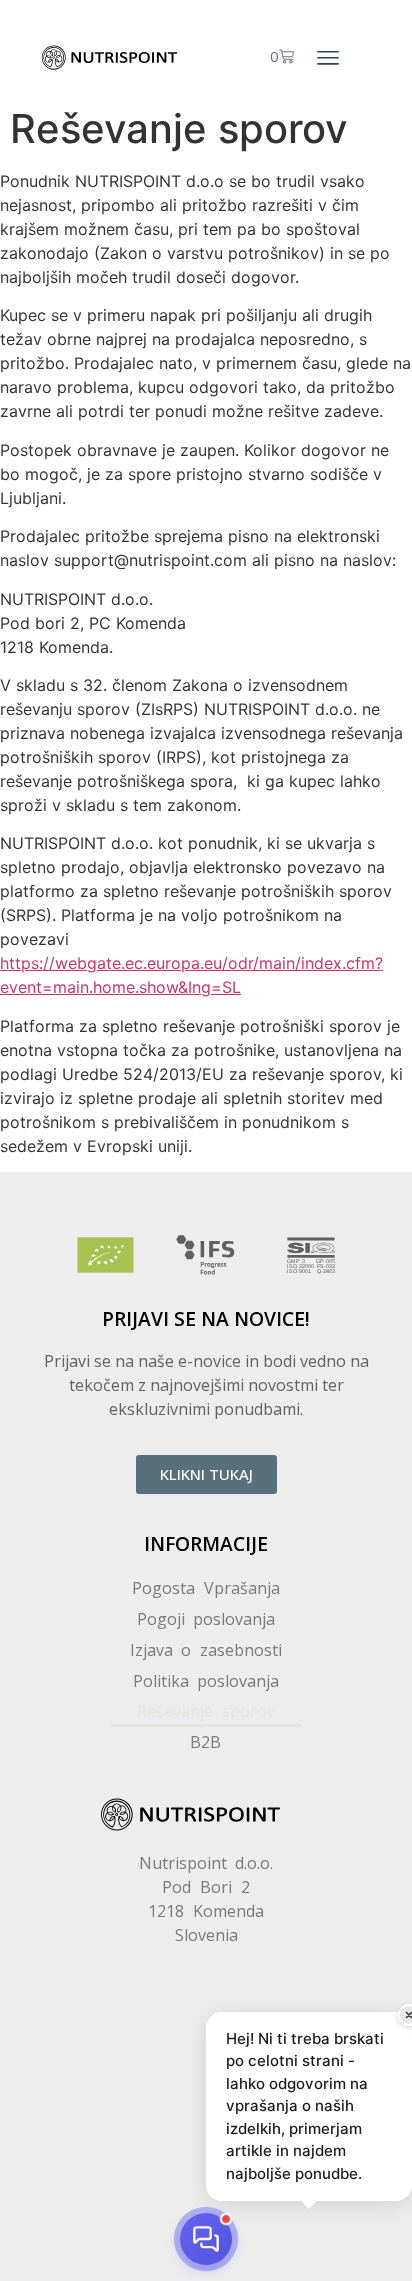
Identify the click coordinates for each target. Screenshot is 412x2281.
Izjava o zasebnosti (206, 1650)
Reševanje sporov (206, 1711)
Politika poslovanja (206, 1681)
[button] (328, 58)
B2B (205, 1742)
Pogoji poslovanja (206, 1619)
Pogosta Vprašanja (206, 1588)
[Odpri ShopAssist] (206, 2239)
